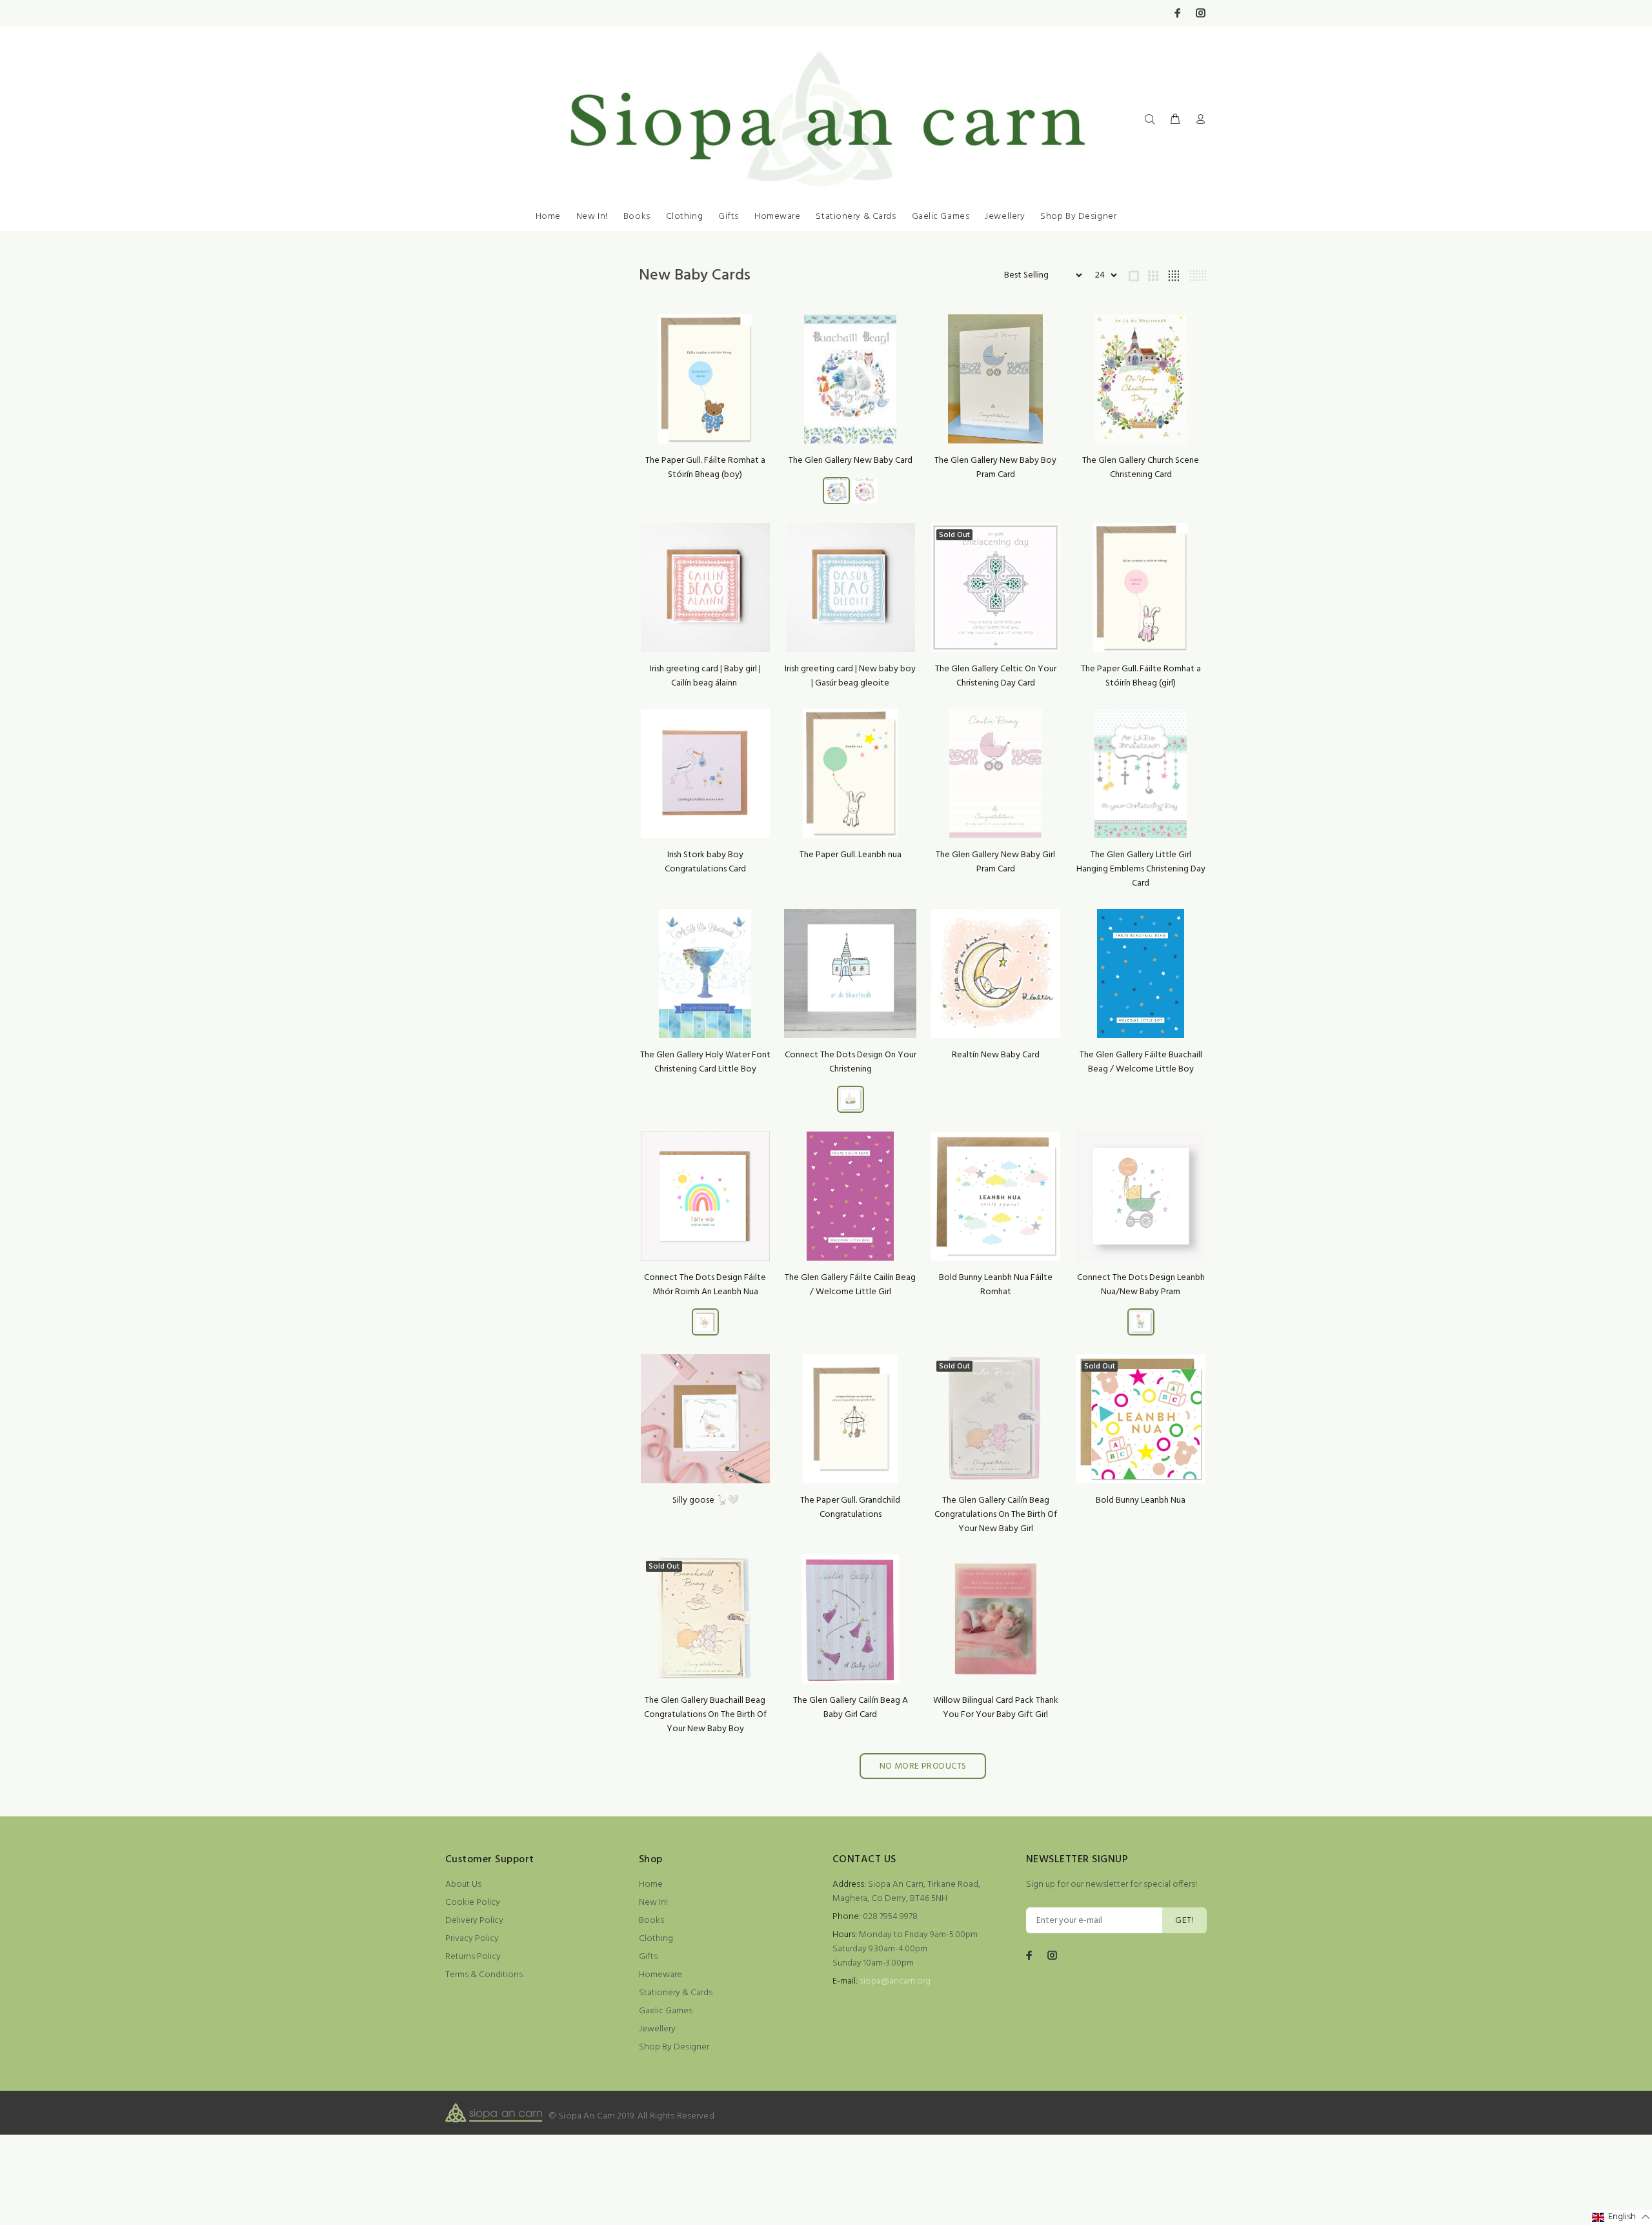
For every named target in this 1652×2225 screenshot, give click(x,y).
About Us (463, 1885)
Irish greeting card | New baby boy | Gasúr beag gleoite (850, 676)
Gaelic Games (941, 217)
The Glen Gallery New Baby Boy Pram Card (995, 468)
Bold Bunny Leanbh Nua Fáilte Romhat (996, 1285)
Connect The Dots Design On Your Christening (851, 1062)
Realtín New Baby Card (996, 1055)
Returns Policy (473, 1957)
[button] (1621, 2218)
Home (548, 217)
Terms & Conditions (484, 1975)
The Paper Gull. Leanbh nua (851, 855)
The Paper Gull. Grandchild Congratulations (850, 1508)
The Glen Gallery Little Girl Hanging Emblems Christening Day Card (1141, 869)
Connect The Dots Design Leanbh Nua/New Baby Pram (1141, 1285)
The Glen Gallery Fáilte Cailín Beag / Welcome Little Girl (850, 1285)
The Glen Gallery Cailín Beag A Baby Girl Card (851, 1708)
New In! (592, 217)
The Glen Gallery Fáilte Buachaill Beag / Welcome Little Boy (1141, 1062)
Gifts (729, 217)
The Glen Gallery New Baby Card (851, 461)
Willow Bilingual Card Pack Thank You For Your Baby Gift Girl (996, 1708)
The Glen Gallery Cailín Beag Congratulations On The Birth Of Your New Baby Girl (996, 1515)
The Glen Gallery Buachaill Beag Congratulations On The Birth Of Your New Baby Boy (705, 1715)
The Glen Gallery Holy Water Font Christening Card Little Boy (705, 1062)
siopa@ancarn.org (895, 1981)
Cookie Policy (473, 1903)
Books (637, 217)
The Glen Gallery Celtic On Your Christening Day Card (996, 676)
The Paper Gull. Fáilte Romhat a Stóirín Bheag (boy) (705, 468)
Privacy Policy (472, 1939)
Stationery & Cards (856, 217)
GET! (1184, 1921)
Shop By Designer (1078, 217)
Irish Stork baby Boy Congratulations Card (705, 862)
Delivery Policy (474, 1921)
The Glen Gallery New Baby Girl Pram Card (995, 862)
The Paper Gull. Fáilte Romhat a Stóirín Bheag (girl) (1141, 676)
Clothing (684, 217)
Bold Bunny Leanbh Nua (1141, 1500)
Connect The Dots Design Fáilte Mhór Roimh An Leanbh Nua (705, 1285)
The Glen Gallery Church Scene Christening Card (1141, 468)
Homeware (777, 217)
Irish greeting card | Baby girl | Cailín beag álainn (705, 676)
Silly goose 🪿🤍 (705, 1500)
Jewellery (1005, 217)
